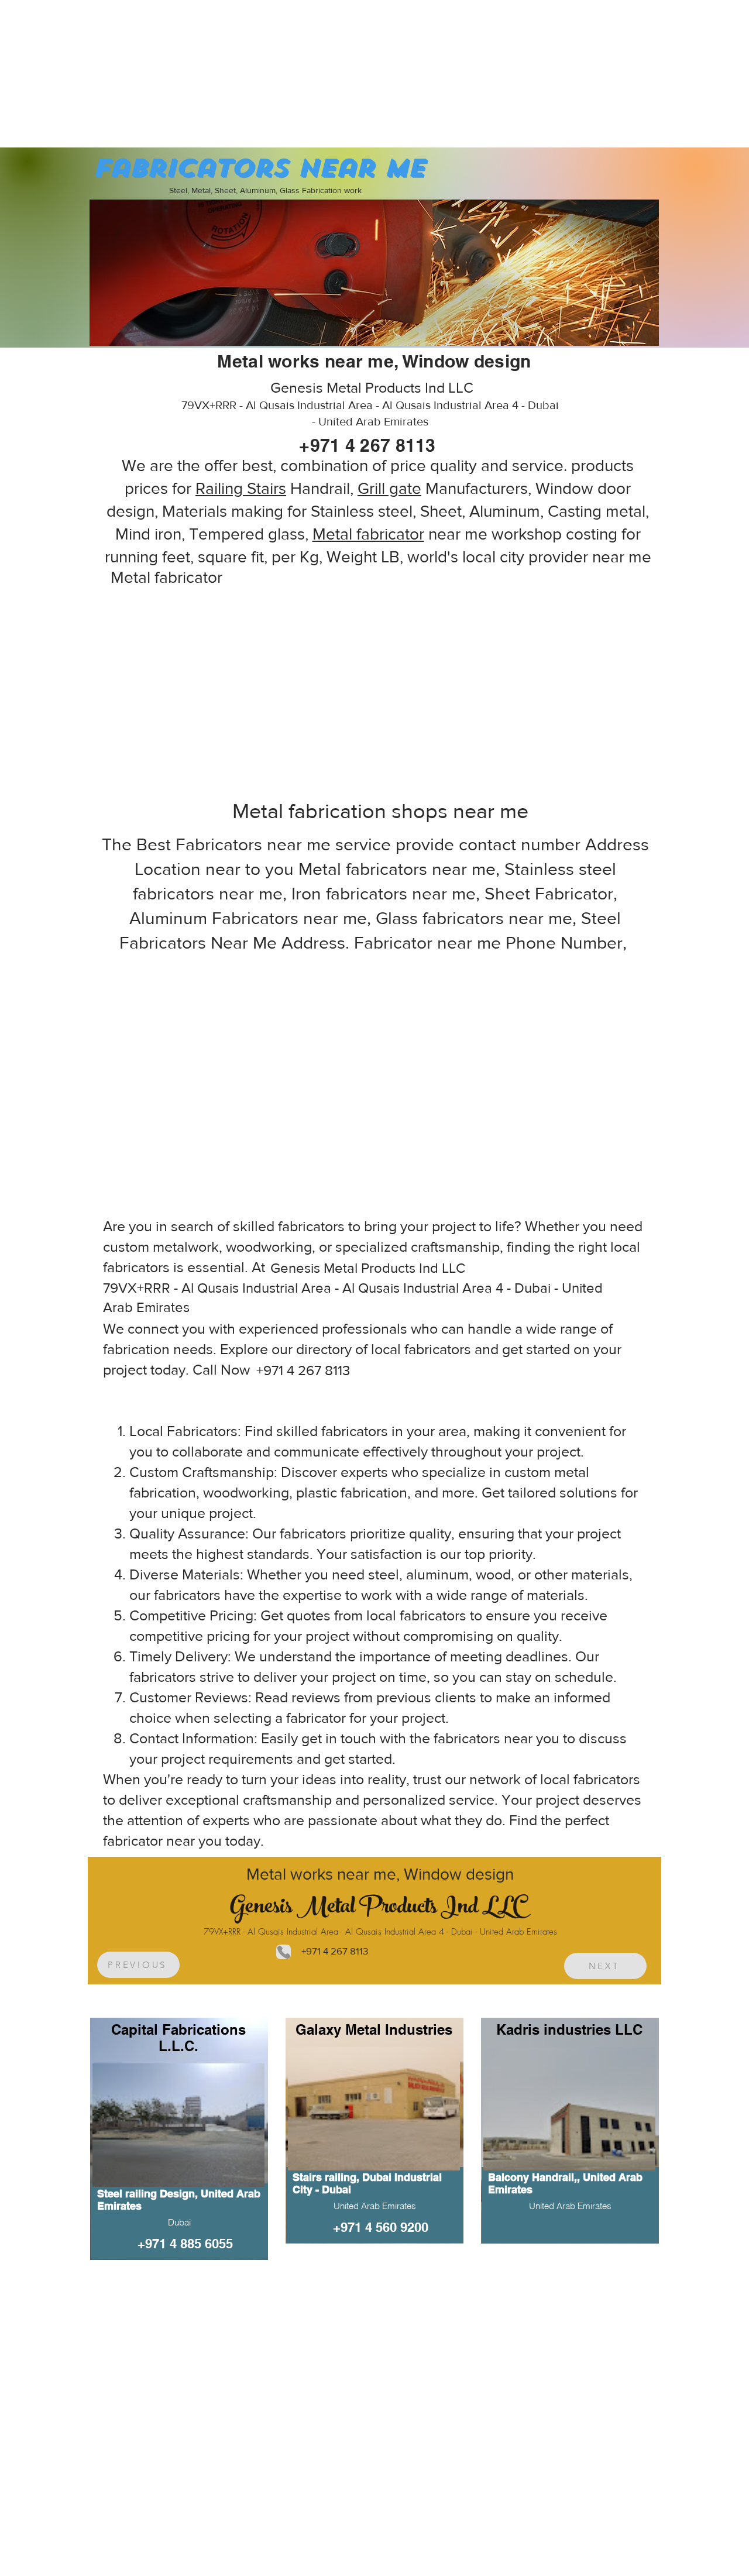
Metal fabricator (368, 534)
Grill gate (389, 488)
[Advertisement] (88, 73)
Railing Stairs (241, 488)
